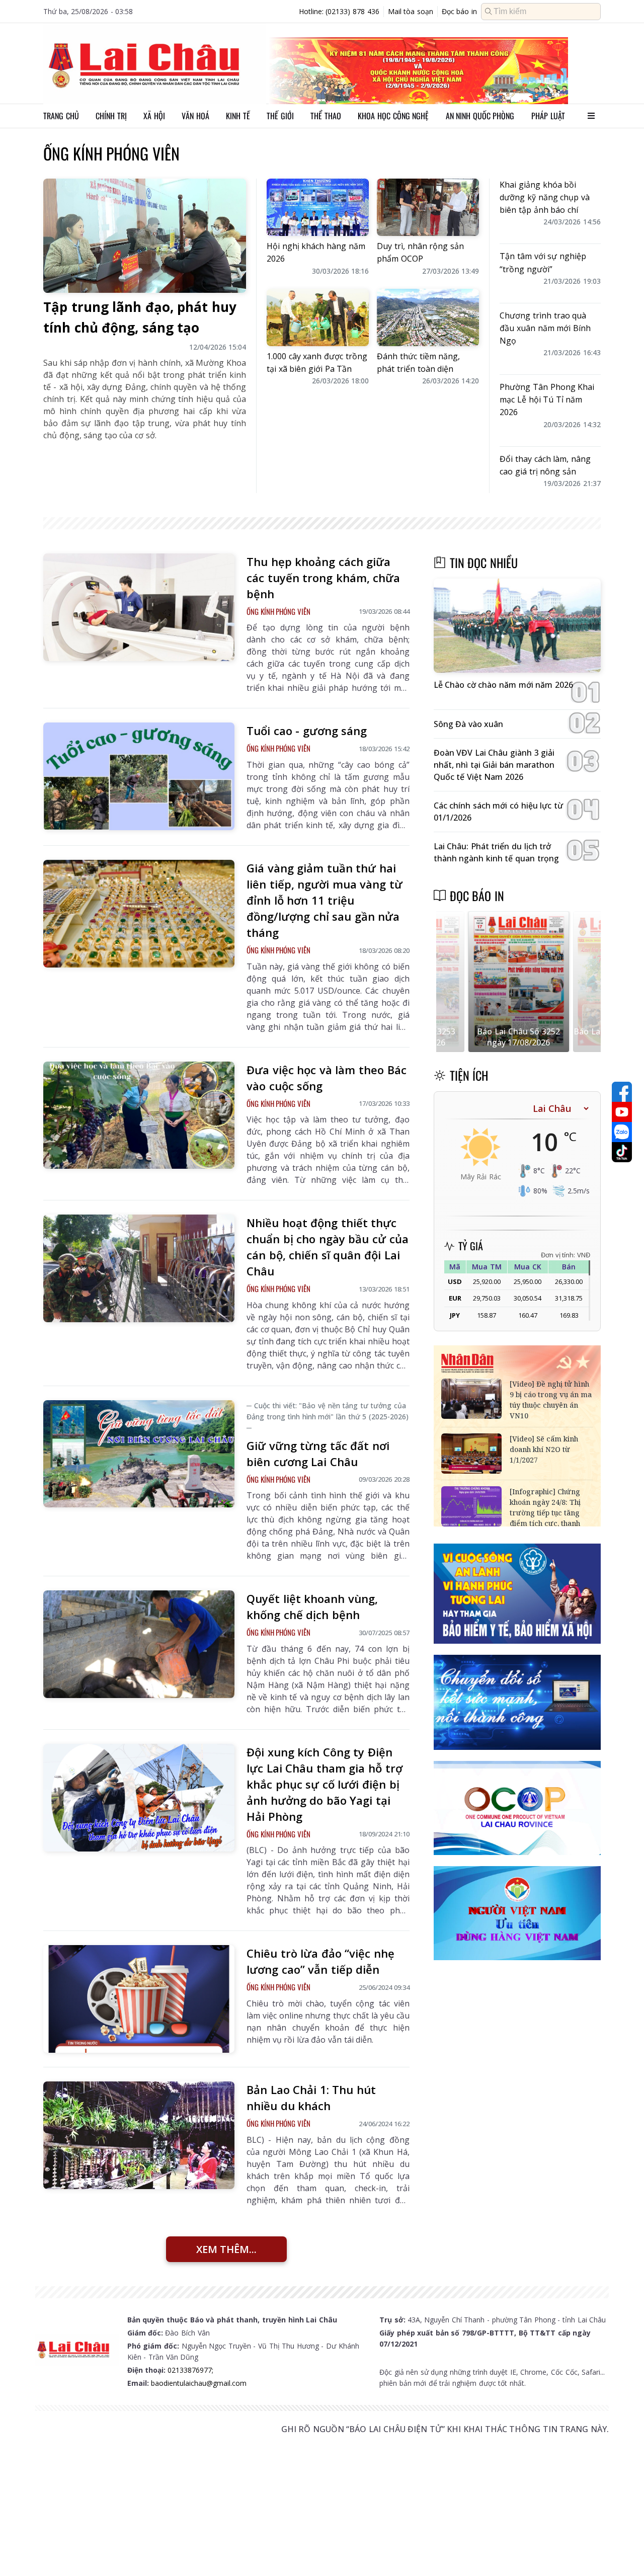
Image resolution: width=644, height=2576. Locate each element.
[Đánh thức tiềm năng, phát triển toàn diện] (428, 317)
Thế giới (280, 116)
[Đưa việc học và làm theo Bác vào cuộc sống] (139, 1115)
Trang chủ (61, 116)
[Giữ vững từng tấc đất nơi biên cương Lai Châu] (139, 1454)
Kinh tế (238, 116)
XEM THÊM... (226, 2249)
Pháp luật (548, 116)
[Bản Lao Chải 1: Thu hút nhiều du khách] (139, 2135)
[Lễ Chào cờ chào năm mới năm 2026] (517, 626)
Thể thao (326, 116)
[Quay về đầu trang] (622, 2550)
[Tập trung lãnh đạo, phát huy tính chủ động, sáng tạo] (145, 236)
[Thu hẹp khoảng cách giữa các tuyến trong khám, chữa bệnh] (139, 607)
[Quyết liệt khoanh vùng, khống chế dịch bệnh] (139, 1644)
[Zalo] (622, 1132)
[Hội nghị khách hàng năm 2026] (318, 207)
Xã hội (154, 116)
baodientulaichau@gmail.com (199, 2383)
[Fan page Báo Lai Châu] (622, 1092)
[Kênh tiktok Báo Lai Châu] (622, 1152)
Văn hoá (195, 116)
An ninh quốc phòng (480, 116)
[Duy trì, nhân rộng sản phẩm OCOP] (428, 207)
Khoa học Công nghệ (393, 116)
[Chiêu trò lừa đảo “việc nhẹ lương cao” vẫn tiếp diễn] (139, 1999)
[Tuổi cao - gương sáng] (139, 776)
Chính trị (111, 116)
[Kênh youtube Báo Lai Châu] (622, 1112)
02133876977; (190, 2370)
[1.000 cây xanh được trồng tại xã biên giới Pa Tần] (318, 317)
